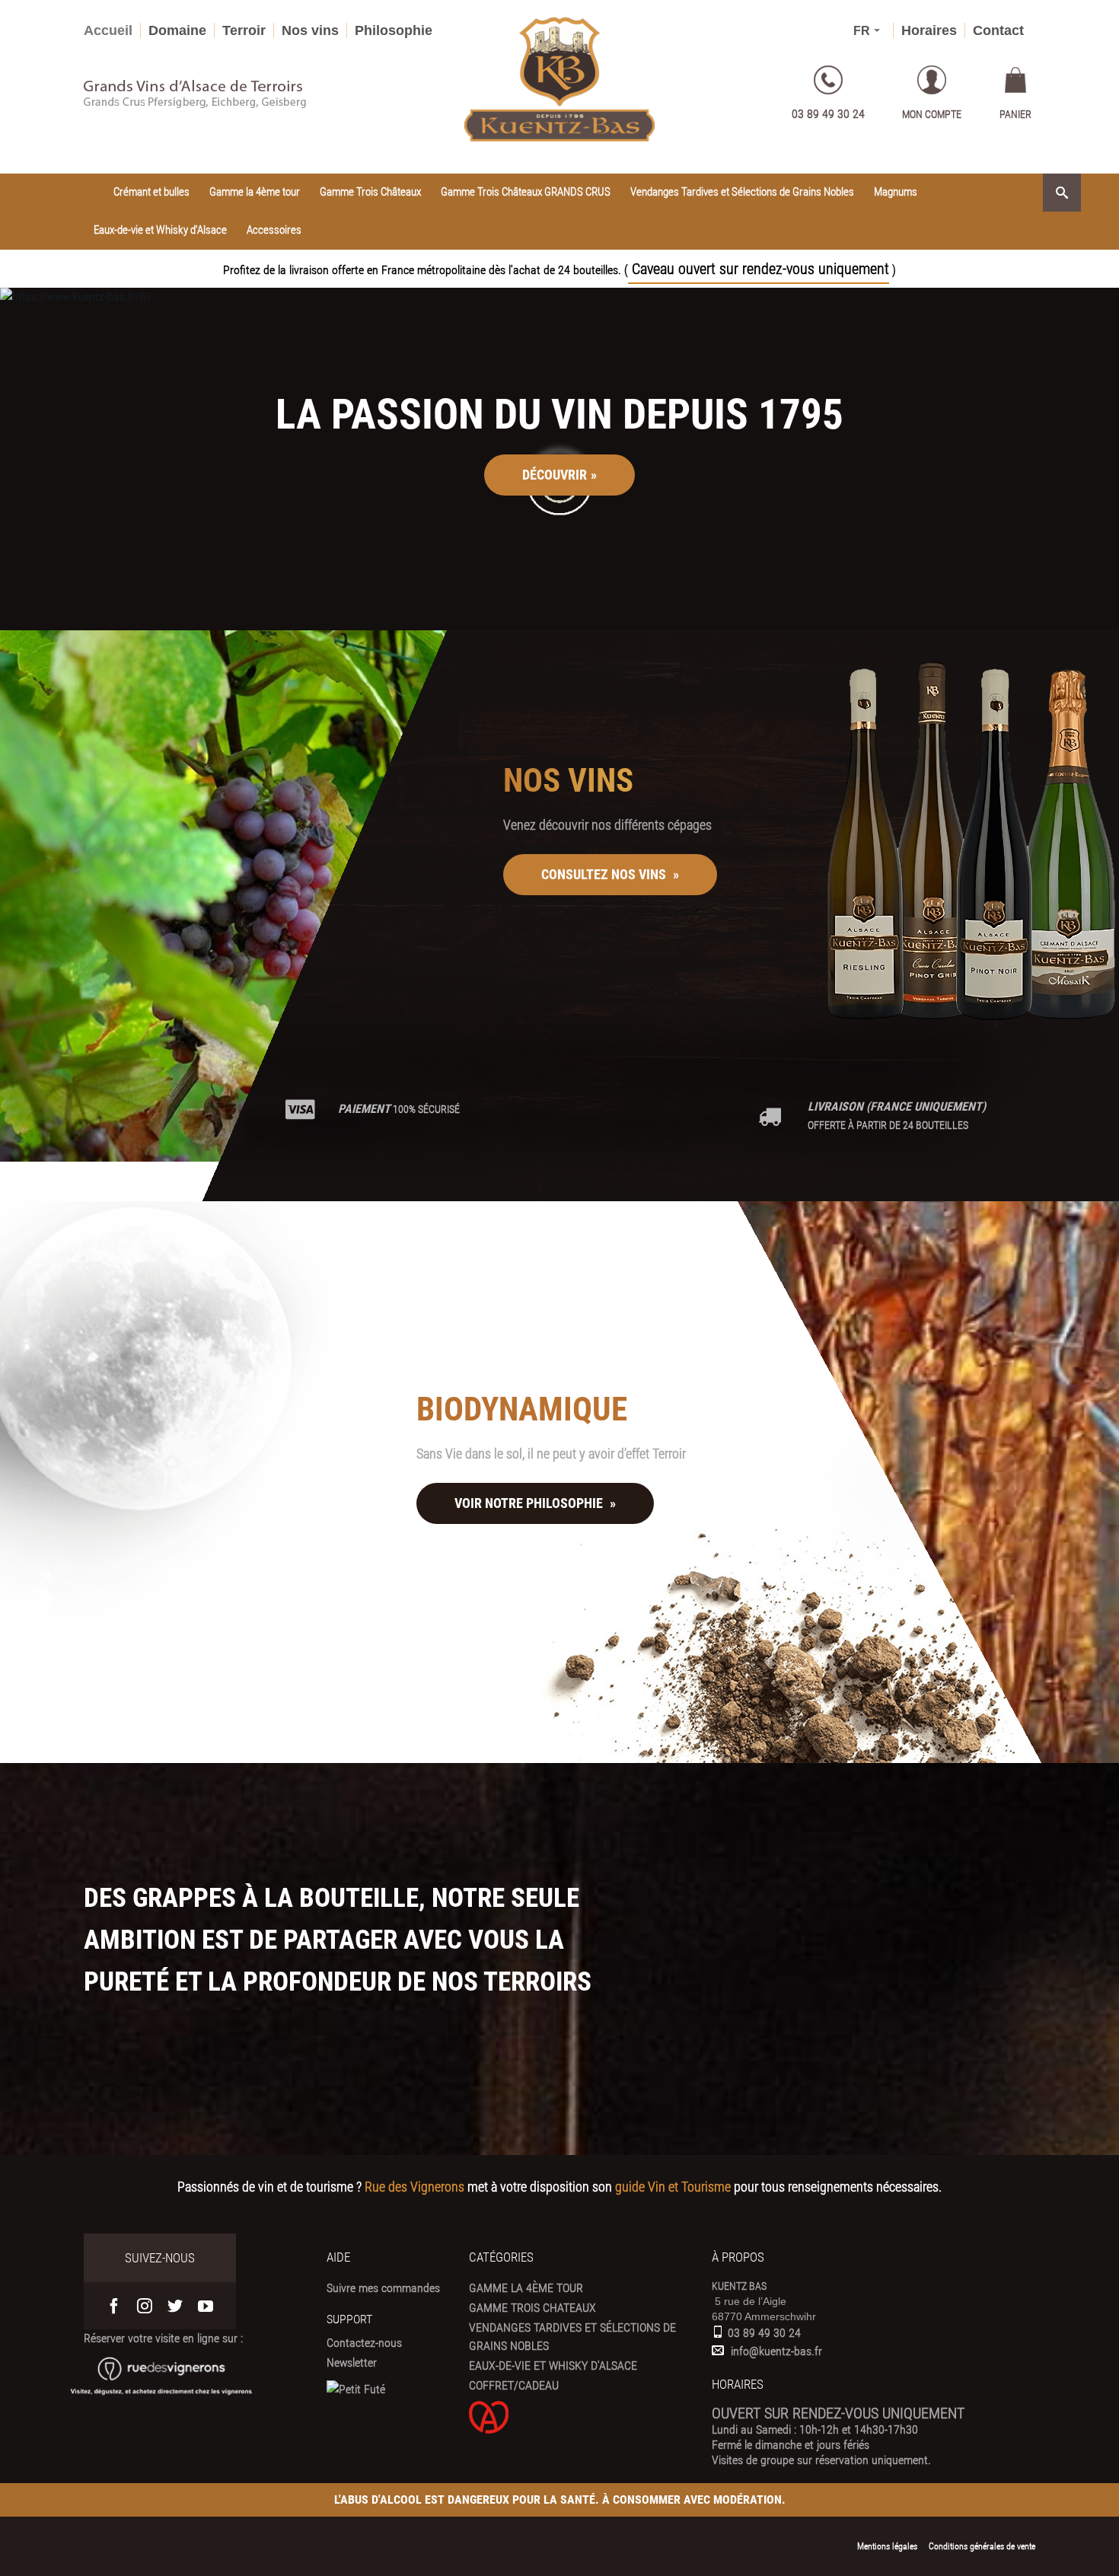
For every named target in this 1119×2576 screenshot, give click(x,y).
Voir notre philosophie (535, 1504)
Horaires (929, 30)
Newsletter (352, 2362)
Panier (1015, 114)
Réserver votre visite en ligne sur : (163, 2338)
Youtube (206, 2306)
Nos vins (310, 30)
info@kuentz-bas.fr (776, 2351)
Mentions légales (887, 2546)
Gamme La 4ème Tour (526, 2288)
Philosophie (394, 30)
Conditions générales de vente (982, 2546)
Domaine (177, 30)
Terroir (244, 30)
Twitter (175, 2306)
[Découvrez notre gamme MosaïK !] (971, 843)
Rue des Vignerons (414, 2187)
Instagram (145, 2306)
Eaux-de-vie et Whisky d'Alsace (553, 2366)
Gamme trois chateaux (532, 2308)
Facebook (114, 2306)
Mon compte (932, 114)
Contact (998, 30)
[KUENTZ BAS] (559, 80)
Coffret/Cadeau (514, 2385)
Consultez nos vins (610, 874)
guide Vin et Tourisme (673, 2187)
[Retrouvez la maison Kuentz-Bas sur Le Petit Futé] (356, 2389)
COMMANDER (166, 592)
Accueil (108, 30)
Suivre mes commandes (383, 2288)
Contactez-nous (364, 2343)
